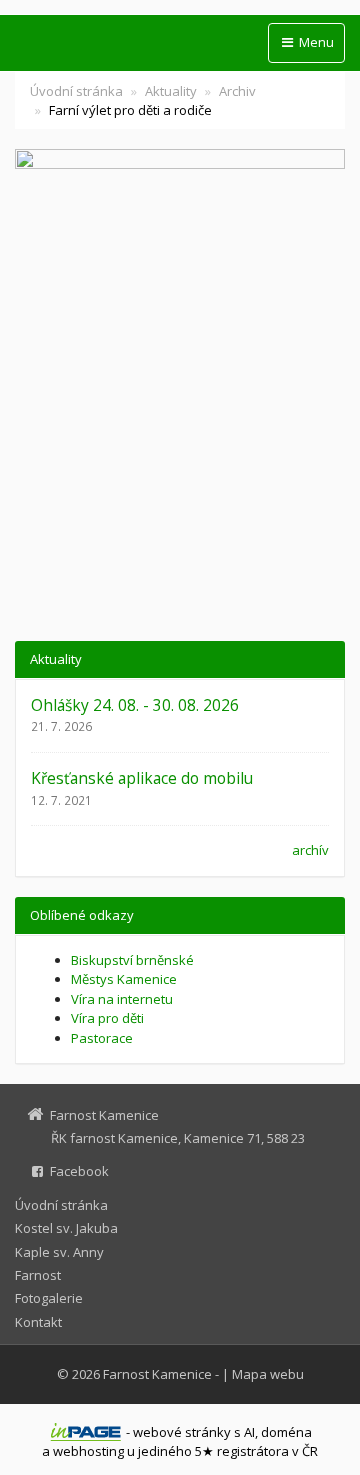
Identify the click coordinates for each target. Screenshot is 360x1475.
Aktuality (171, 91)
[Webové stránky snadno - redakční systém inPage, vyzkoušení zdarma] (86, 1432)
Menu (315, 42)
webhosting (88, 1451)
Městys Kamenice (124, 979)
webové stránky (182, 1432)
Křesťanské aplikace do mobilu (142, 778)
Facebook (79, 1171)
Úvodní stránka (76, 91)
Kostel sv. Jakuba (66, 1228)
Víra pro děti (107, 1018)
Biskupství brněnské (132, 960)
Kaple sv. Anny (59, 1252)
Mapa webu (268, 1374)
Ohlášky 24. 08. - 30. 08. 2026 (135, 705)
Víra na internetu (122, 999)
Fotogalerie (49, 1298)
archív (310, 850)
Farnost (38, 1275)
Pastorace (102, 1038)
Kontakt (38, 1322)
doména (286, 1432)
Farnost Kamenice (157, 1374)
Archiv (237, 91)
